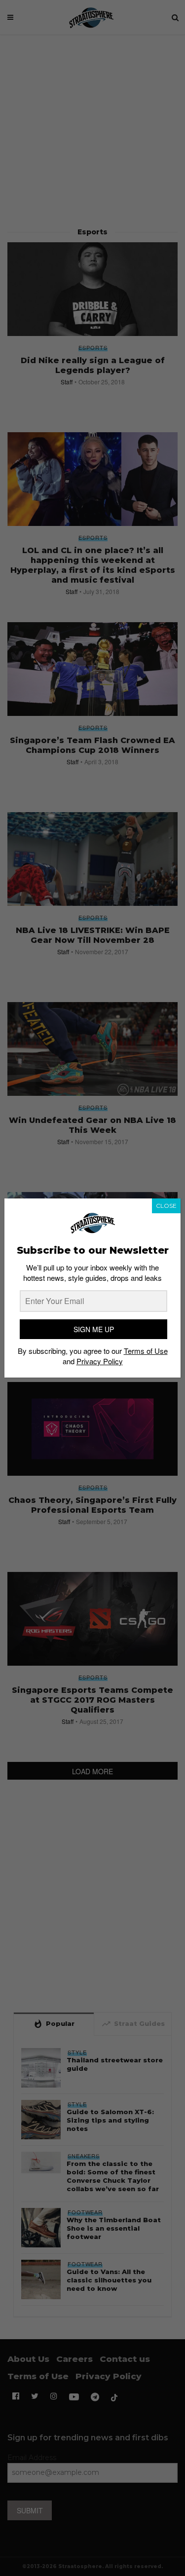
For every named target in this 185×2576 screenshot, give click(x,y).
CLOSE (166, 1206)
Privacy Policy (100, 1361)
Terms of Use (146, 1351)
